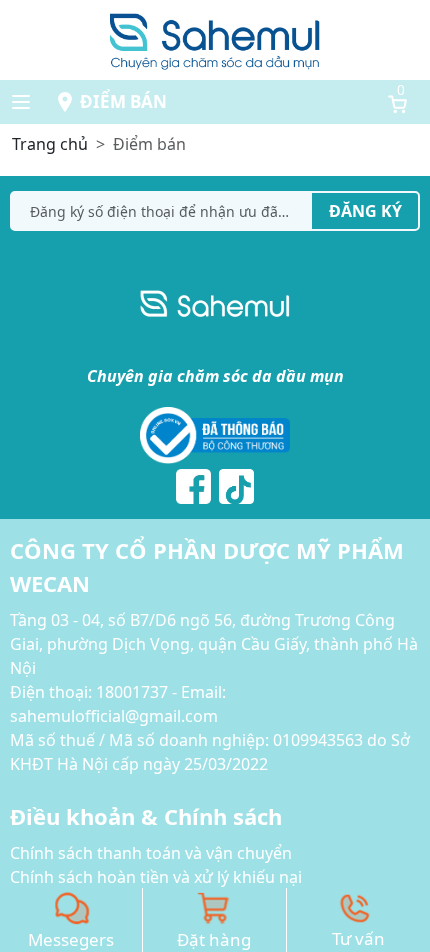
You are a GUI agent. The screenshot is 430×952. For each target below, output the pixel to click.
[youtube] (236, 486)
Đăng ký (365, 211)
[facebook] (193, 486)
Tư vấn (358, 938)
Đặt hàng (214, 939)
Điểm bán (123, 101)
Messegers (71, 939)
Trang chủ (50, 144)
